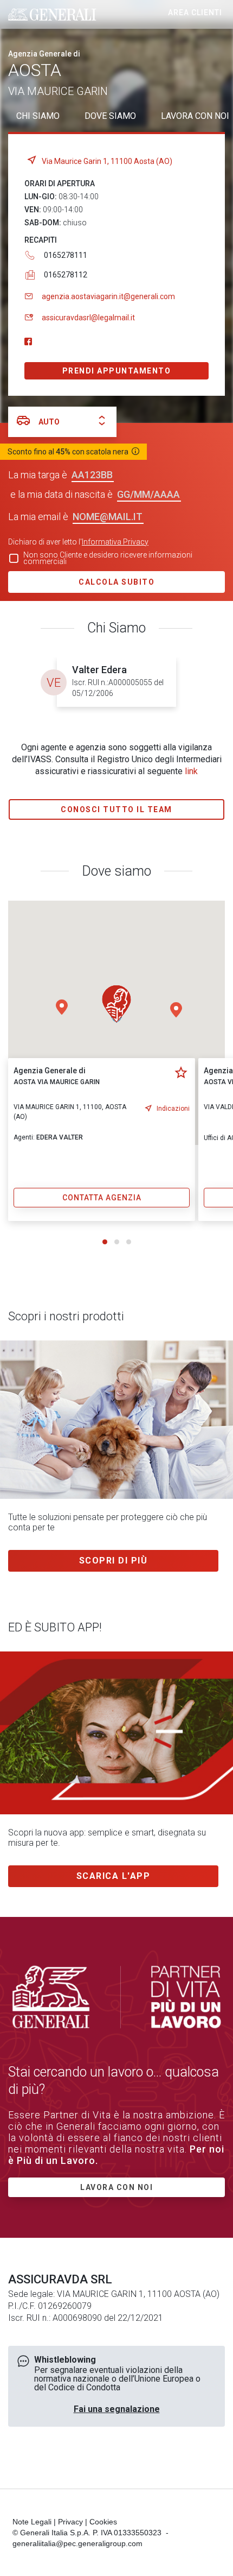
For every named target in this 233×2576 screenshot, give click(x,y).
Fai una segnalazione (117, 2409)
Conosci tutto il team (116, 809)
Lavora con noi (116, 2187)
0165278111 (66, 255)
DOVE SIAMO (110, 116)
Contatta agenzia (102, 1198)
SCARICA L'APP (114, 1876)
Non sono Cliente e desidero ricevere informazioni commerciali (108, 558)
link (191, 771)
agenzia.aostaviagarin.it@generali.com (108, 296)
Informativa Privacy (115, 542)
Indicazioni (173, 1109)
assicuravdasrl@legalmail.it (88, 318)
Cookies (103, 2522)
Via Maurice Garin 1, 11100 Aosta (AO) (107, 161)
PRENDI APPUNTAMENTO (117, 371)
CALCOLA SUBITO (116, 582)
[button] (176, 1010)
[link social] (28, 342)
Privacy (70, 2522)
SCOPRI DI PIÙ (114, 1561)
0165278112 (66, 275)
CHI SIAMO (38, 116)
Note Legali (32, 2522)
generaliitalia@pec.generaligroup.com (77, 2543)
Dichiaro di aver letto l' (78, 542)
